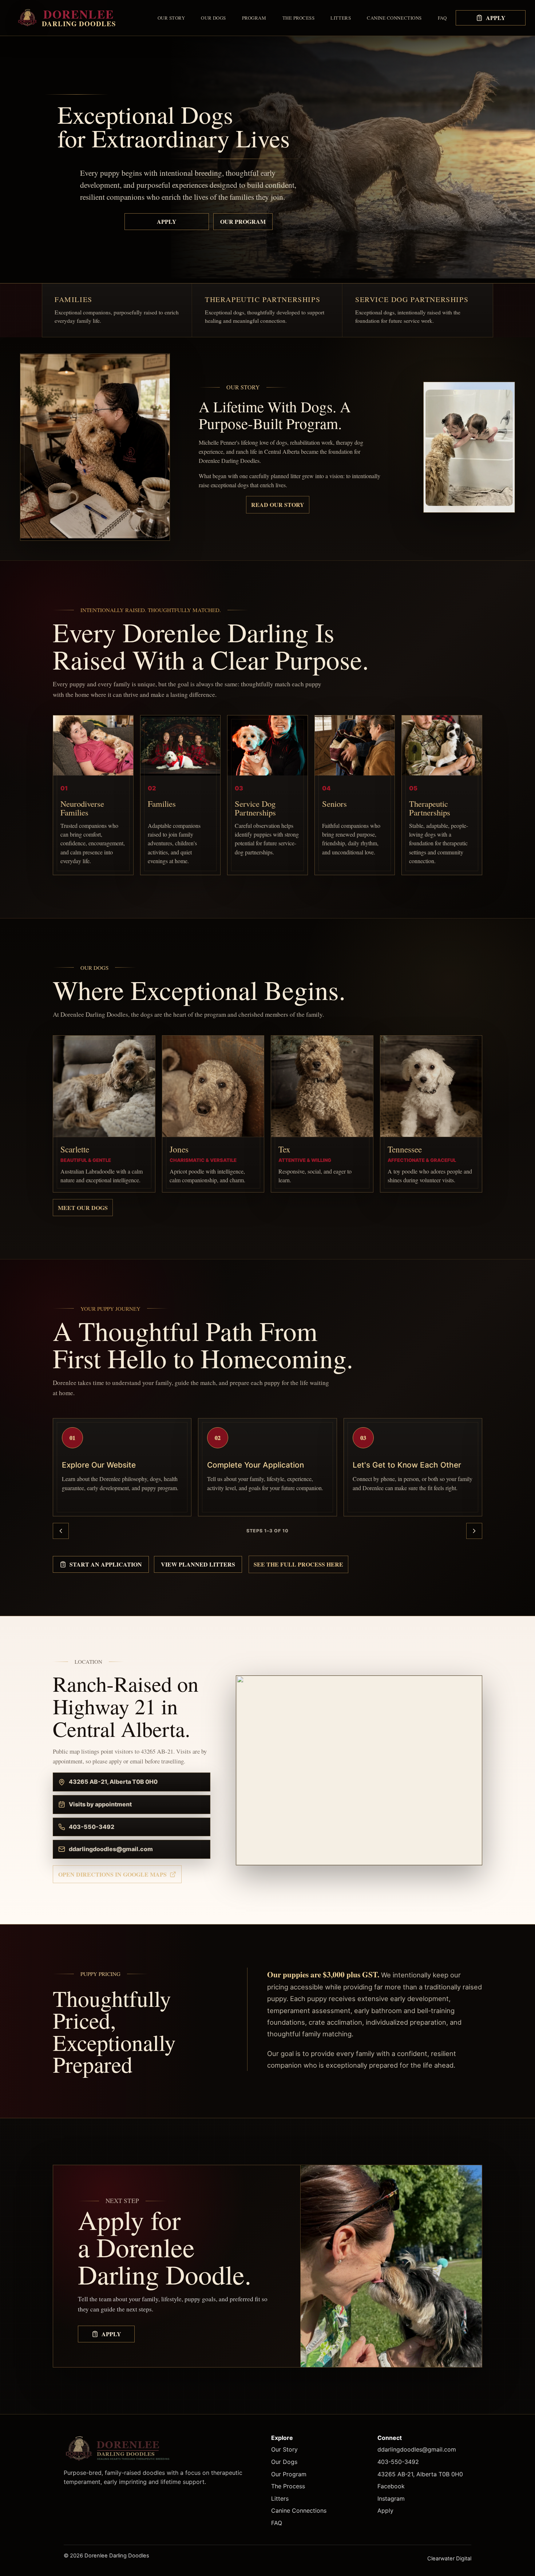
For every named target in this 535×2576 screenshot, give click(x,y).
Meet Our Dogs (83, 1208)
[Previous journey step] (61, 1531)
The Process (299, 18)
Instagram (391, 2498)
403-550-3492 (398, 2462)
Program (254, 18)
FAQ (442, 18)
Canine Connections (394, 18)
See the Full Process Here (298, 1564)
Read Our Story (278, 505)
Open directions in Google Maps (112, 1874)
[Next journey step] (474, 1531)
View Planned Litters (198, 1564)
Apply (496, 18)
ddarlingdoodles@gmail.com (417, 2449)
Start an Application (106, 1564)
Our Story (171, 18)
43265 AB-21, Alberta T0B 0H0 (420, 2474)
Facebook (391, 2486)
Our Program (243, 221)
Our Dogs (213, 18)
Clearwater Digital (449, 2559)
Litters (341, 18)
